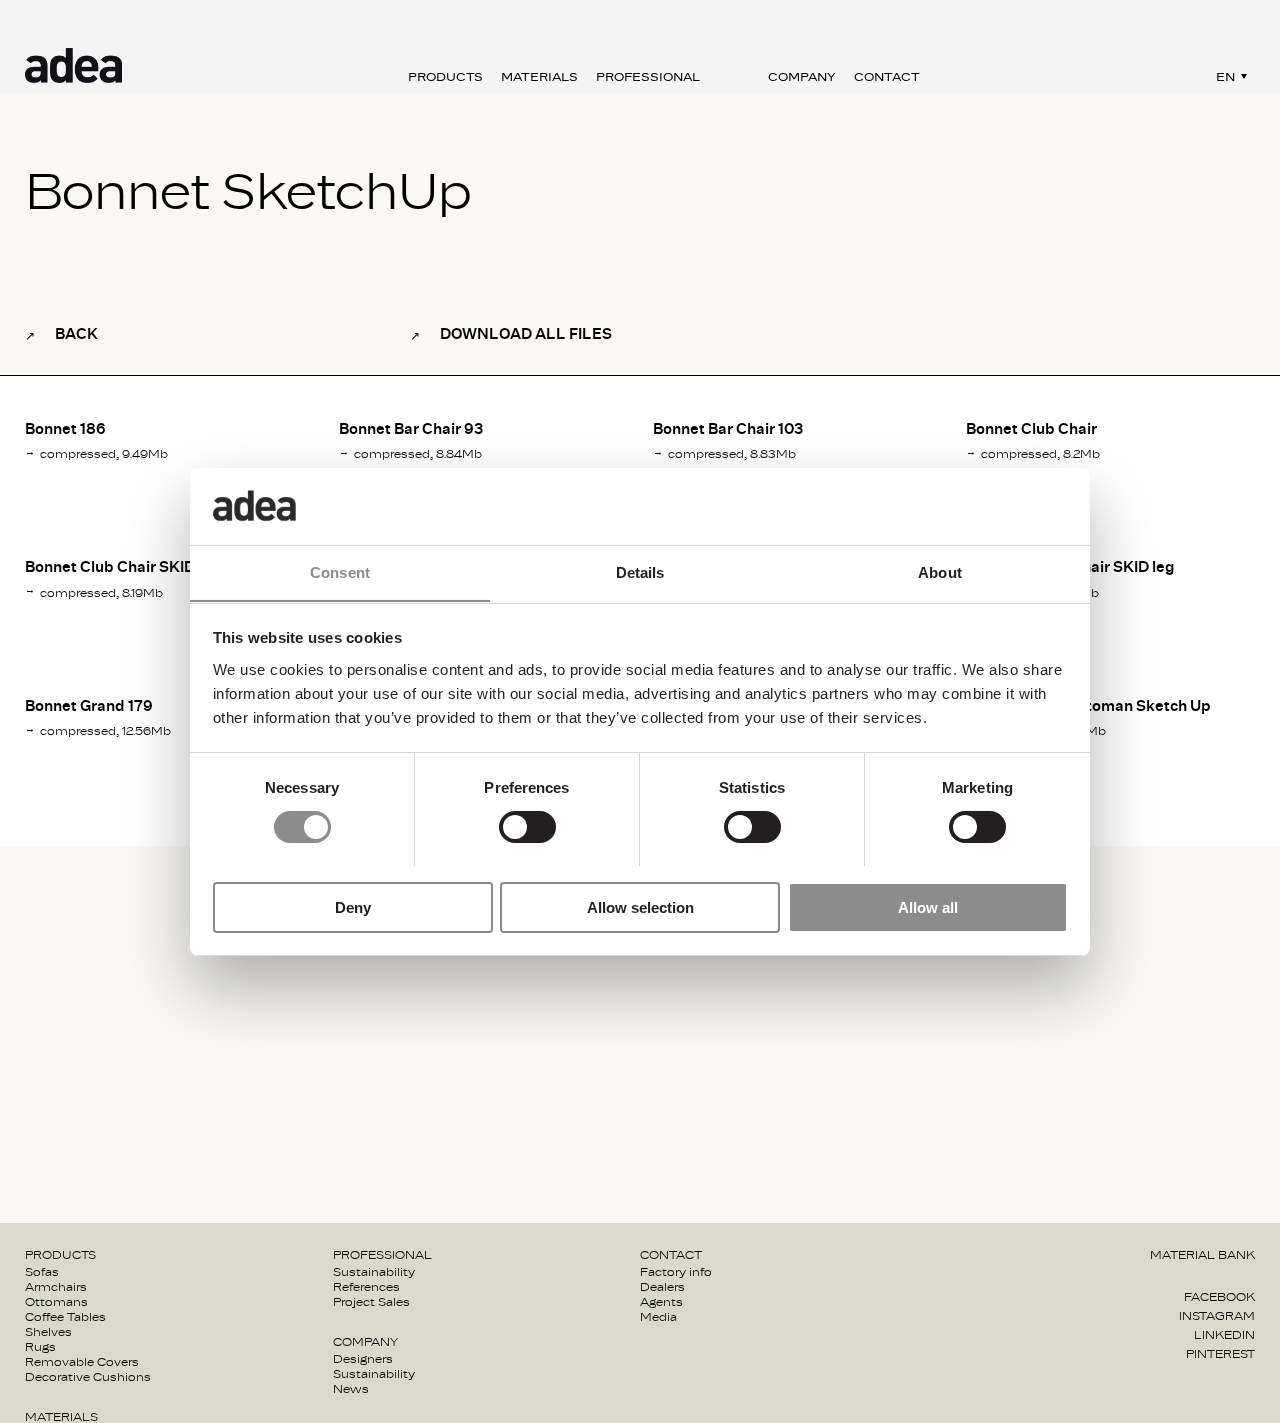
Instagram (1217, 1316)
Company (802, 77)
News (351, 1389)
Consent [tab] (340, 571)
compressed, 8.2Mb (1040, 454)
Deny (353, 906)
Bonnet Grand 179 (89, 706)
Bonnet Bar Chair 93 (411, 429)
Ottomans (56, 1302)
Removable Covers (82, 1362)
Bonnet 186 (65, 429)
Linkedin (1224, 1335)
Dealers (662, 1287)
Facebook (1219, 1297)
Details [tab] (640, 571)
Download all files (526, 334)
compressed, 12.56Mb (105, 731)
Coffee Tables (65, 1317)
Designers (363, 1359)
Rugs (40, 1347)
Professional (648, 77)
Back (76, 334)
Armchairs (56, 1287)
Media (658, 1317)
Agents (661, 1302)
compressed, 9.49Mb (104, 454)
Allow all (928, 906)
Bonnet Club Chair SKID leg (123, 567)
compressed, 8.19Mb (101, 593)
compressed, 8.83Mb (732, 454)
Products (445, 77)
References (366, 1287)
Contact (887, 77)
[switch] (527, 827)
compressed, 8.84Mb (418, 454)
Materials (539, 77)
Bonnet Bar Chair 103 (728, 429)
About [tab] (940, 571)
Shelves (48, 1332)
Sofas (42, 1272)
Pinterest (1220, 1354)
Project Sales (371, 1302)
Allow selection (640, 906)
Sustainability (374, 1272)
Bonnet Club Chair (1031, 429)
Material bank (1202, 1255)
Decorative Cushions (88, 1377)
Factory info (676, 1272)
